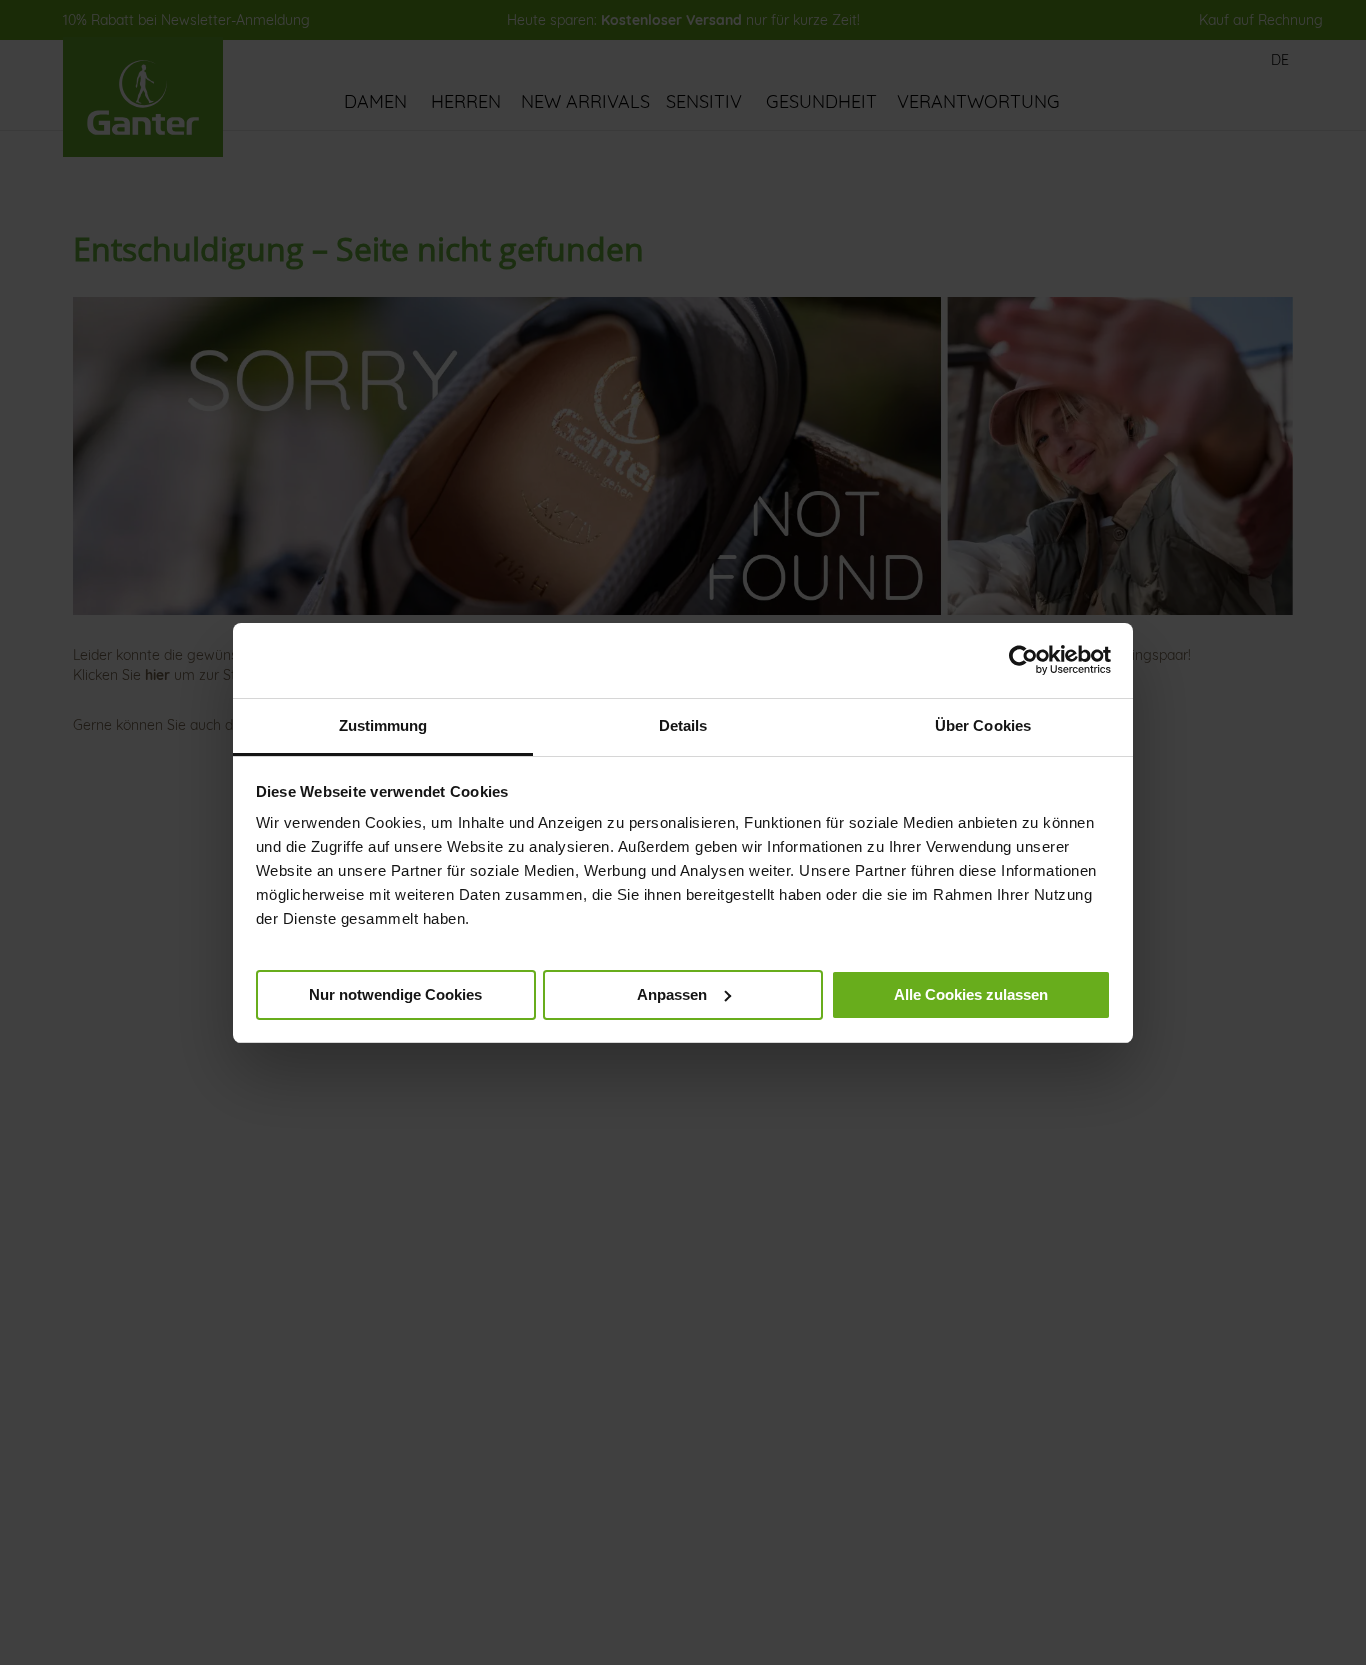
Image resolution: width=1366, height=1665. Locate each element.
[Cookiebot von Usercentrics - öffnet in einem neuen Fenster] (1023, 660)
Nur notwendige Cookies (395, 993)
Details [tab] (683, 725)
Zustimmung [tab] (383, 725)
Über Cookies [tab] (983, 725)
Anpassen (672, 993)
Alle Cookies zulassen (971, 993)
